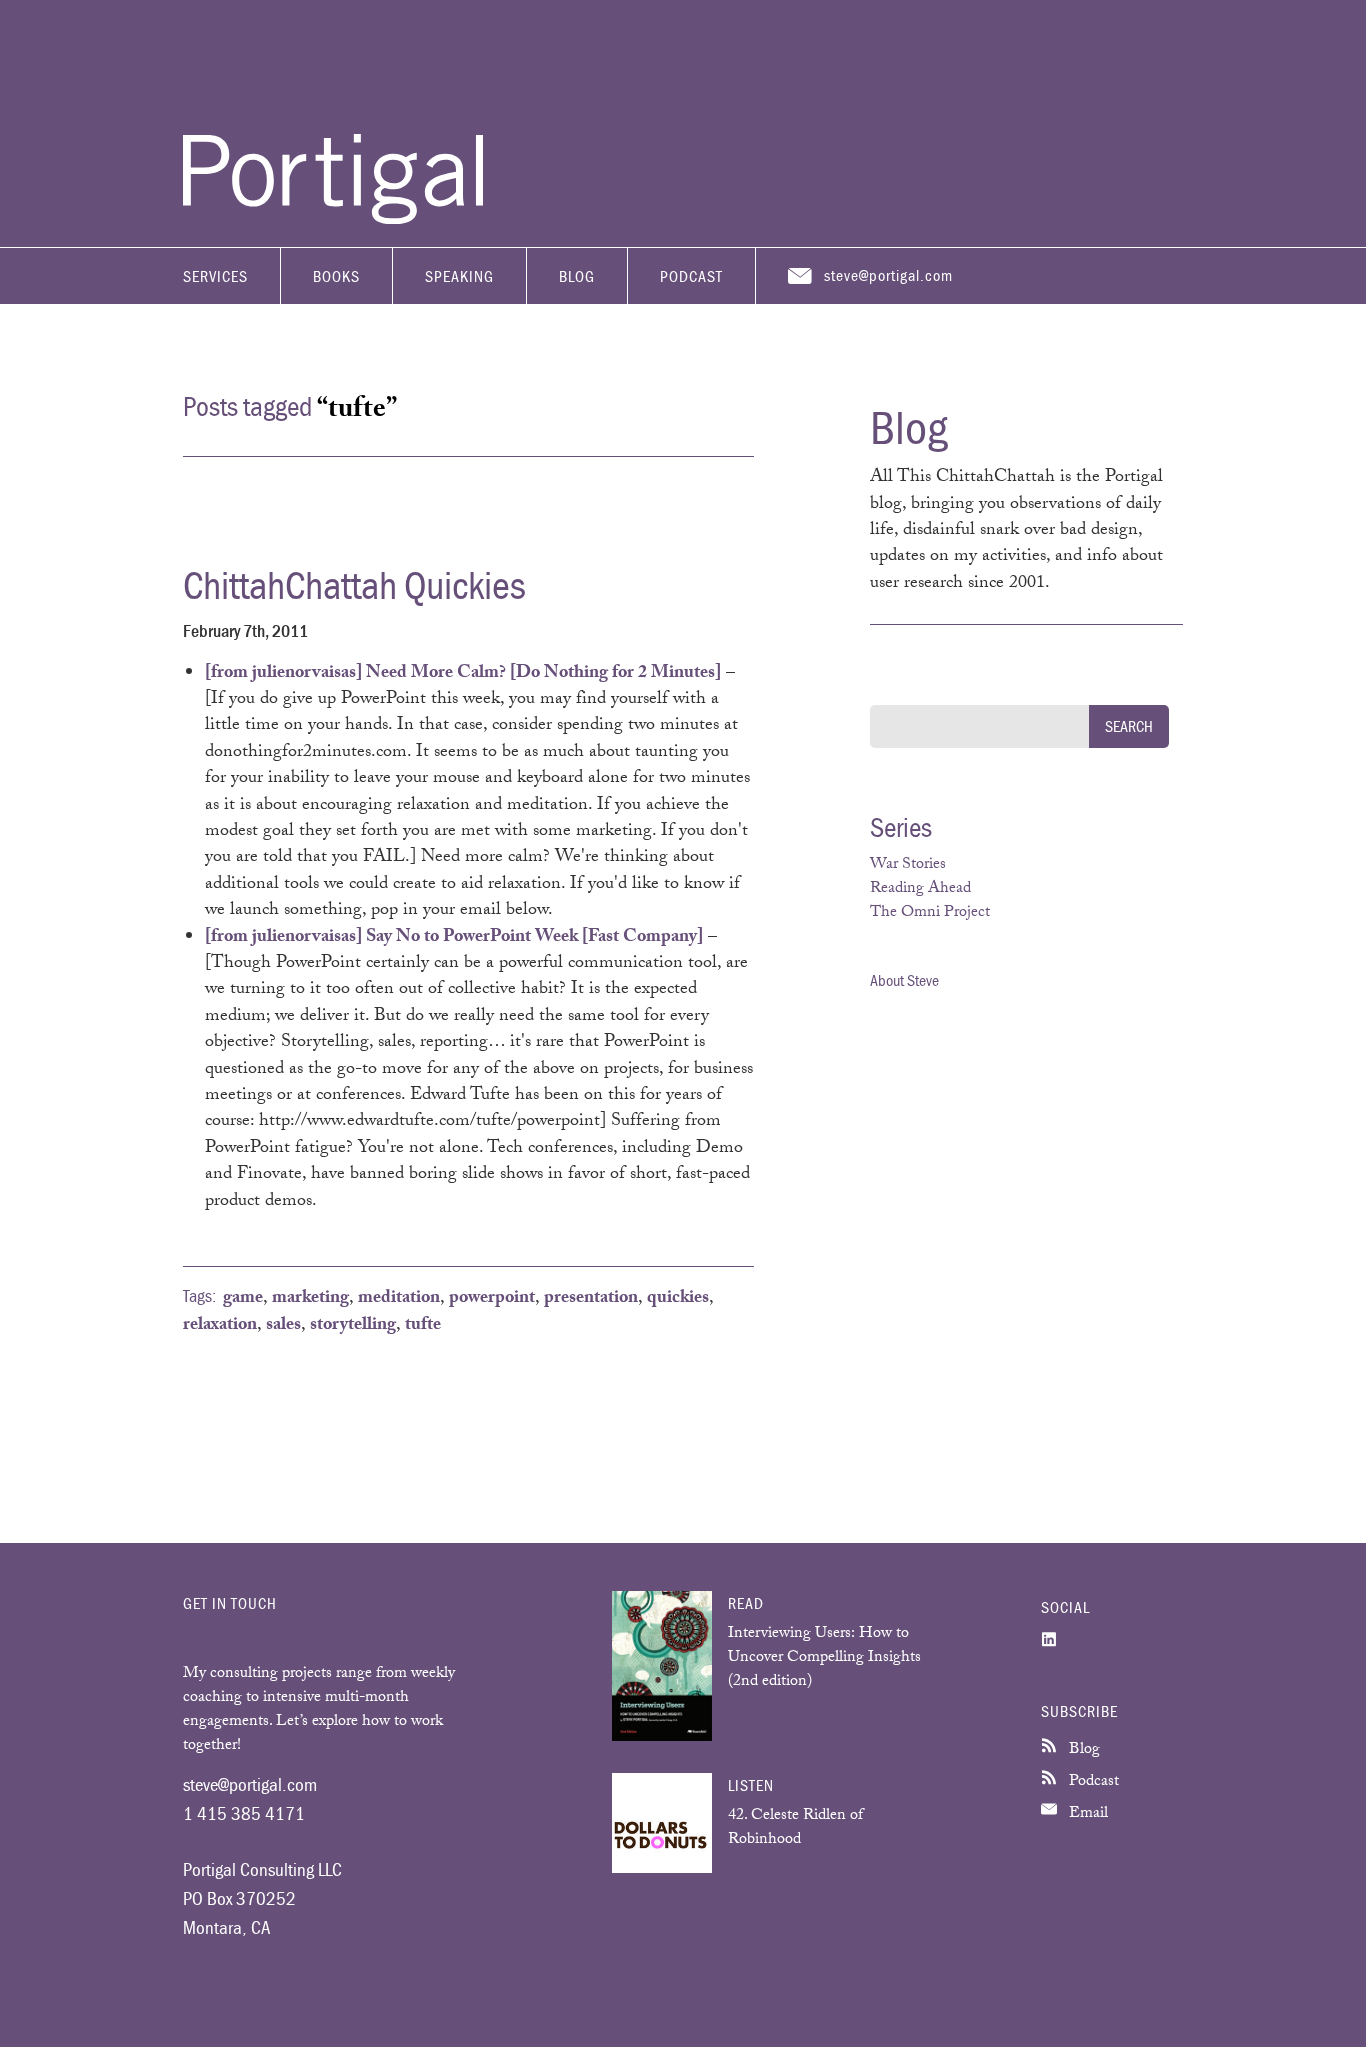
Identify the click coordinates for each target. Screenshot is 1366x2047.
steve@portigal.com (888, 275)
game (243, 1299)
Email (1086, 1814)
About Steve (904, 980)
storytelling (353, 1326)
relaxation (220, 1326)
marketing (310, 1299)
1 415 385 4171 (244, 1813)
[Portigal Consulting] (333, 219)
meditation (399, 1299)
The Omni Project (930, 913)
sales (283, 1326)
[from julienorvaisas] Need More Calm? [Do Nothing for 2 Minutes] (463, 674)
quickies (678, 1299)
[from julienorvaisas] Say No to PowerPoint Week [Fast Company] (454, 938)
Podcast (691, 276)
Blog (577, 276)
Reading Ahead (920, 889)
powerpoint (492, 1299)
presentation (591, 1299)
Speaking (459, 276)
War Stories (908, 865)
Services (215, 276)
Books (336, 276)
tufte (423, 1326)
